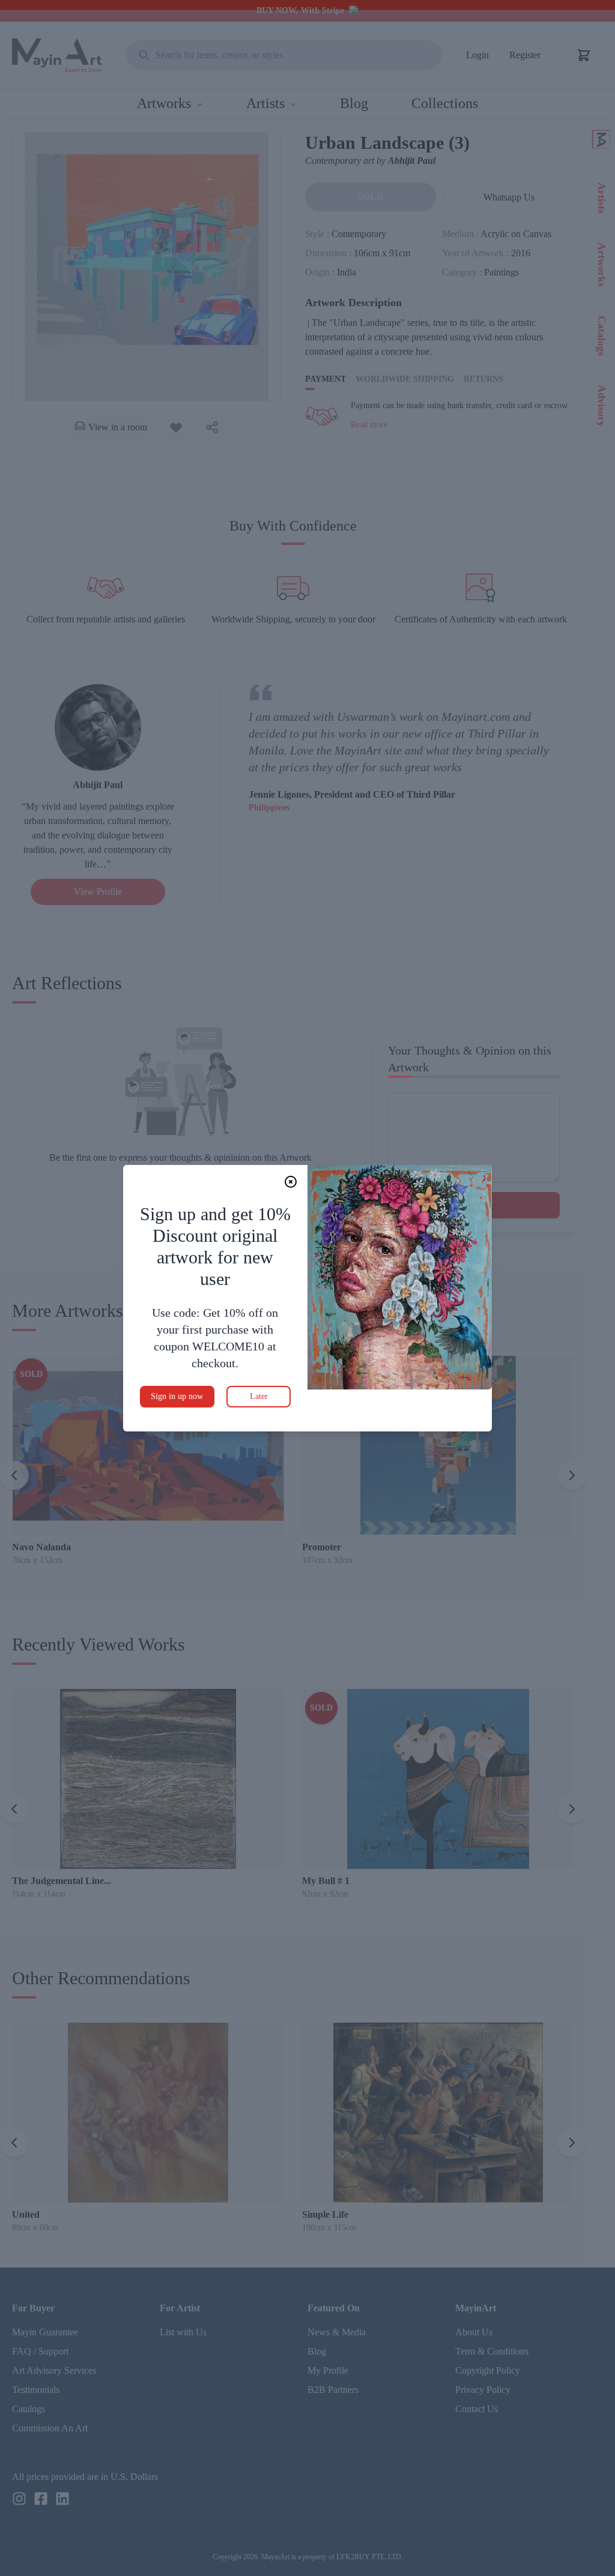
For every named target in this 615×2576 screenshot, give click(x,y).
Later (259, 1396)
